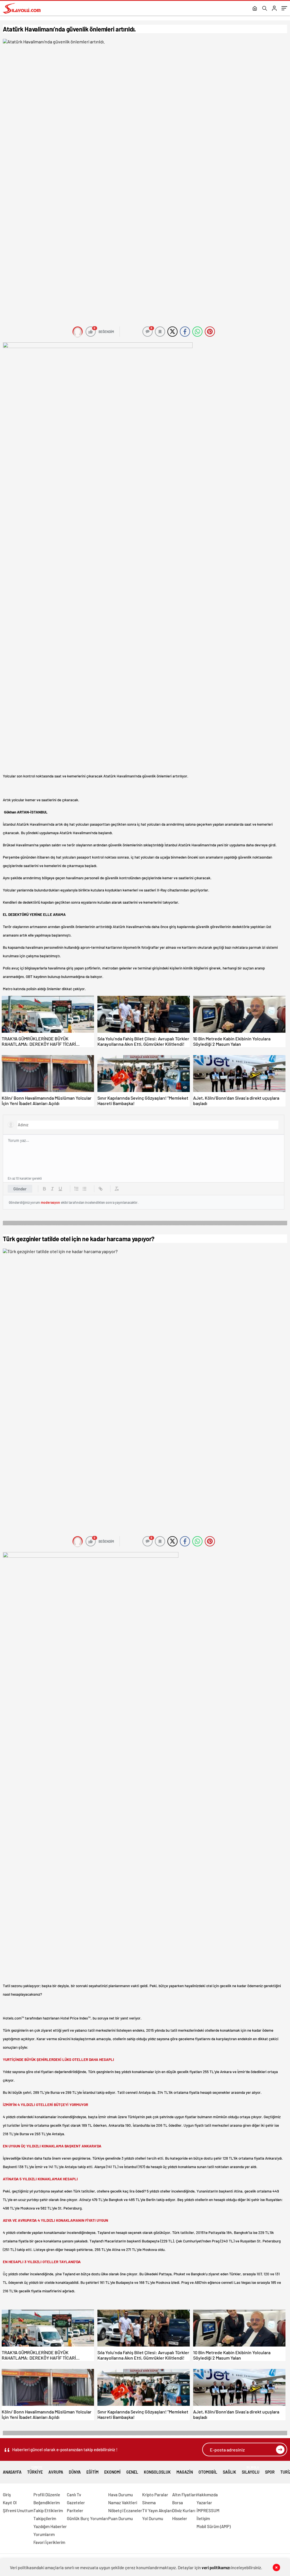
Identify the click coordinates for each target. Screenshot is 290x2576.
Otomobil (208, 2472)
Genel (132, 2472)
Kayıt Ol (10, 2503)
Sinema (149, 2503)
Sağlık (230, 2472)
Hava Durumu (121, 2495)
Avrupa (56, 2472)
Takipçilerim (45, 2518)
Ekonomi (112, 2472)
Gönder (20, 1189)
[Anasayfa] (255, 9)
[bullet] (84, 1189)
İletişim (203, 2518)
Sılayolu (251, 2470)
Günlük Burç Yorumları (87, 2518)
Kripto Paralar (155, 2495)
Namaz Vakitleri (123, 2503)
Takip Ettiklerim (48, 2510)
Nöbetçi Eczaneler (125, 2510)
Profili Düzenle (47, 2495)
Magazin (185, 2472)
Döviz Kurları (184, 2510)
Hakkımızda (207, 2495)
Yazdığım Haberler (50, 2526)
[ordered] (76, 1189)
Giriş (7, 2495)
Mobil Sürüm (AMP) (214, 2526)
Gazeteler (76, 2503)
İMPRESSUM (208, 2510)
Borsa (178, 2503)
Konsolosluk (157, 2472)
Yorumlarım (44, 2534)
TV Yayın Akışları (157, 2510)
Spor (270, 2472)
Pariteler (75, 2510)
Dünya (75, 2472)
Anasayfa (12, 2472)
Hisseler (180, 2518)
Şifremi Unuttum (18, 2510)
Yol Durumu (153, 2518)
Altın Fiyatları (184, 2495)
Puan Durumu (121, 2518)
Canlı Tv (74, 2495)
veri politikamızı (216, 2567)
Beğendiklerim (47, 2503)
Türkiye (35, 2470)
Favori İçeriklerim (49, 2542)
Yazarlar (204, 2503)
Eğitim (92, 2472)
